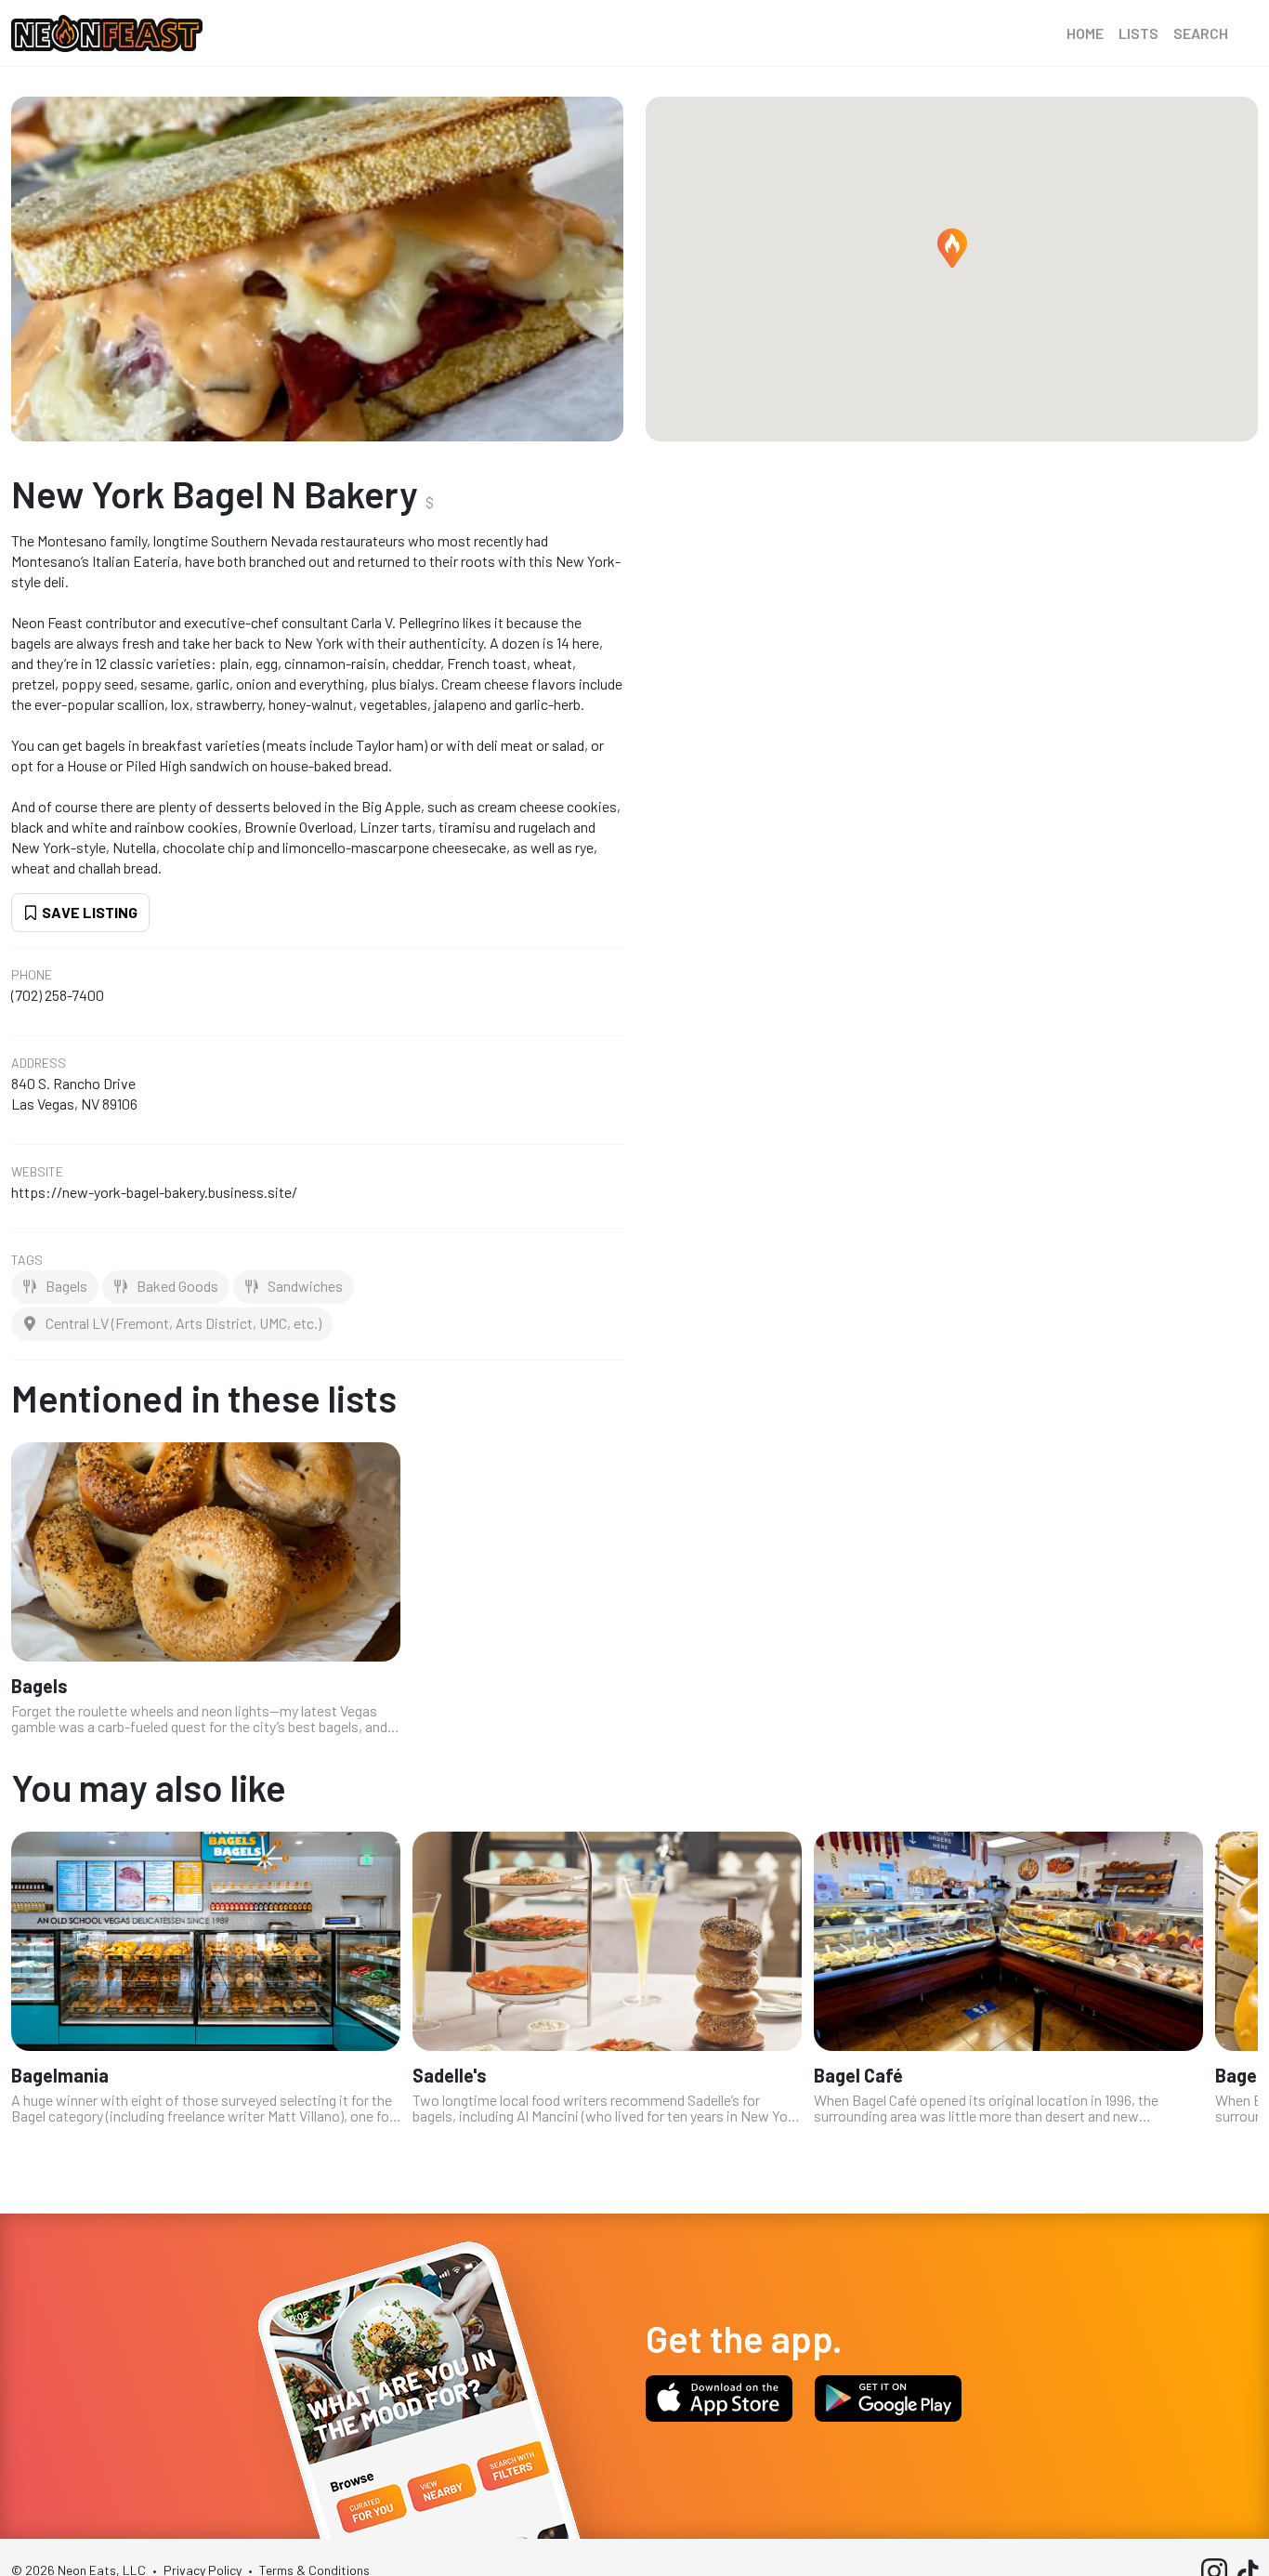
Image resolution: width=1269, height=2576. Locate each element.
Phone (32, 975)
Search (1201, 33)
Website (37, 1172)
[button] (952, 248)
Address (39, 1063)
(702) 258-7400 (58, 995)
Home (1085, 33)
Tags (27, 1260)
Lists (1138, 33)
